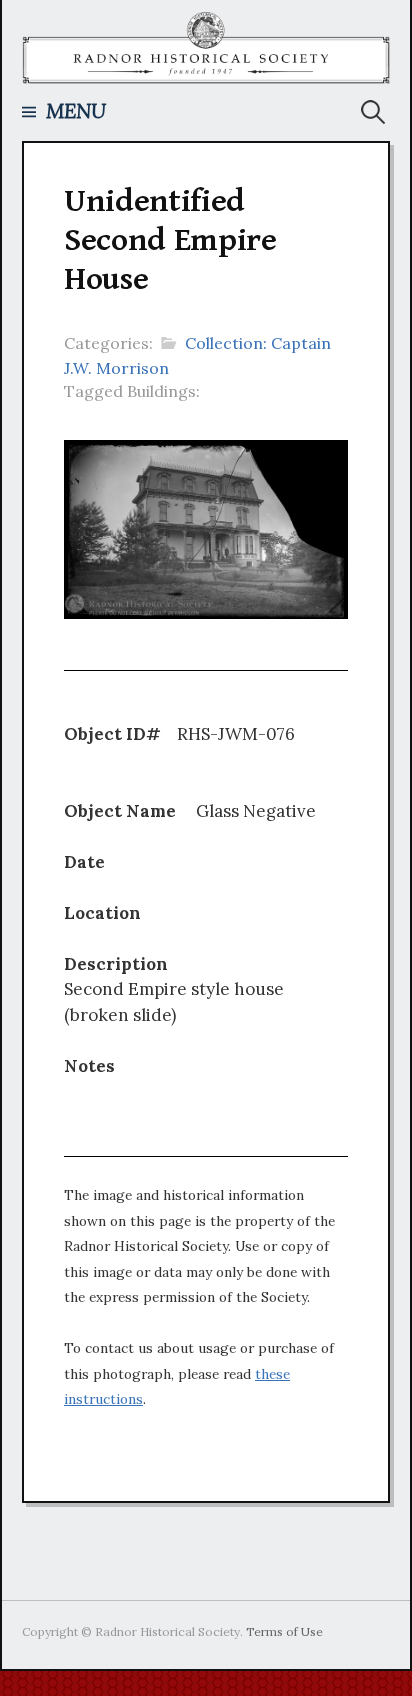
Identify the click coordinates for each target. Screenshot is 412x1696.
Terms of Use (284, 1631)
